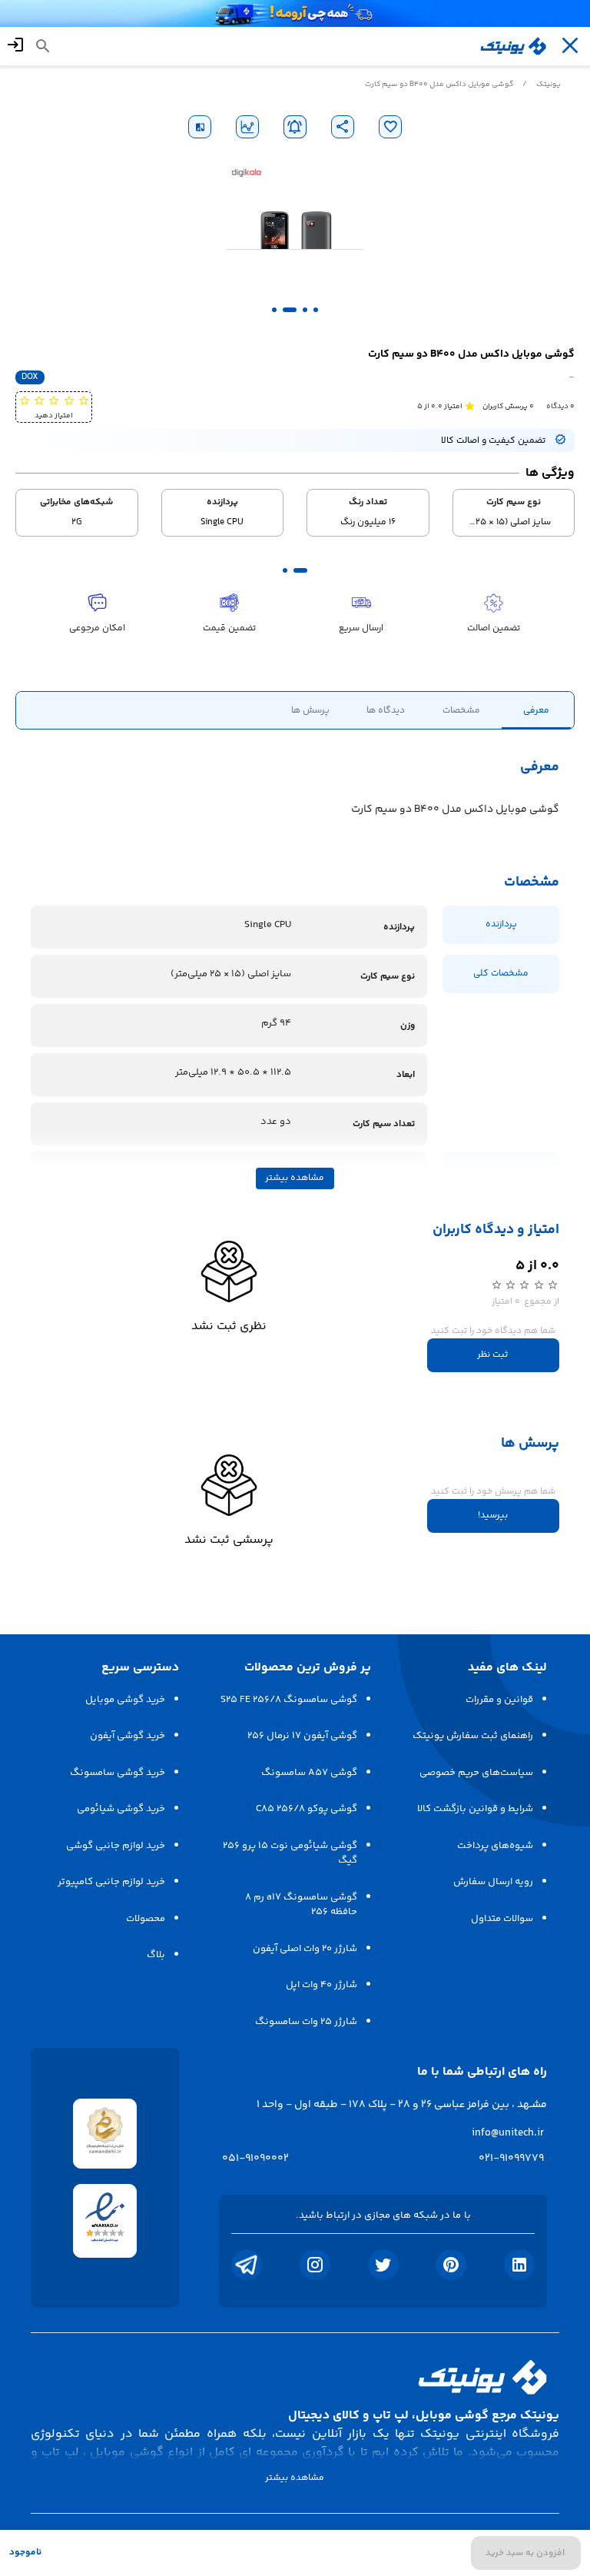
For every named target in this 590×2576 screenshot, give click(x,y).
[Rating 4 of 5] (39, 400)
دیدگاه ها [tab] (386, 710)
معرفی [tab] (536, 710)
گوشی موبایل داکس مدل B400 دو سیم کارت (439, 85)
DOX (30, 377)
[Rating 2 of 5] (69, 400)
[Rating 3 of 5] (53, 400)
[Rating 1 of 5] (83, 400)
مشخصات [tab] (461, 710)
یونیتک (549, 85)
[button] (316, 310)
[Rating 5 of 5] (24, 400)
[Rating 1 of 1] (469, 406)
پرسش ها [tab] (310, 710)
